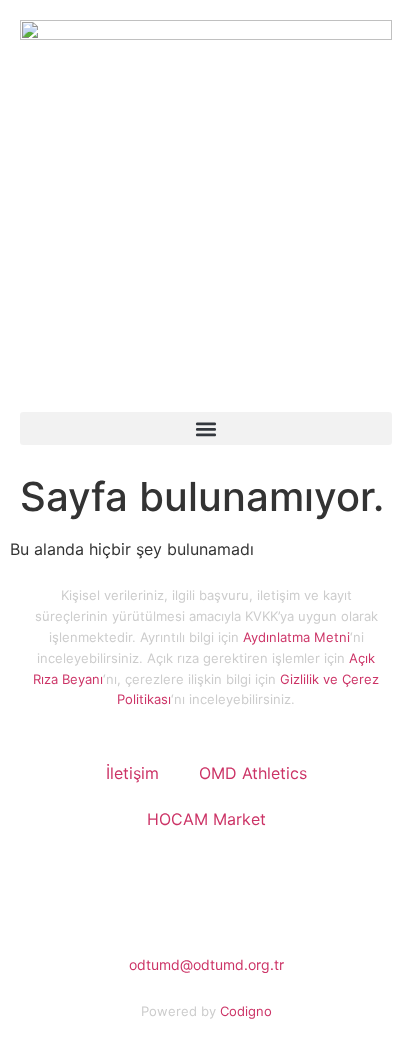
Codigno (246, 1011)
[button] (206, 428)
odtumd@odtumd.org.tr (206, 964)
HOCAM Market (206, 819)
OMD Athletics (253, 773)
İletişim (132, 773)
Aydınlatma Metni (296, 637)
